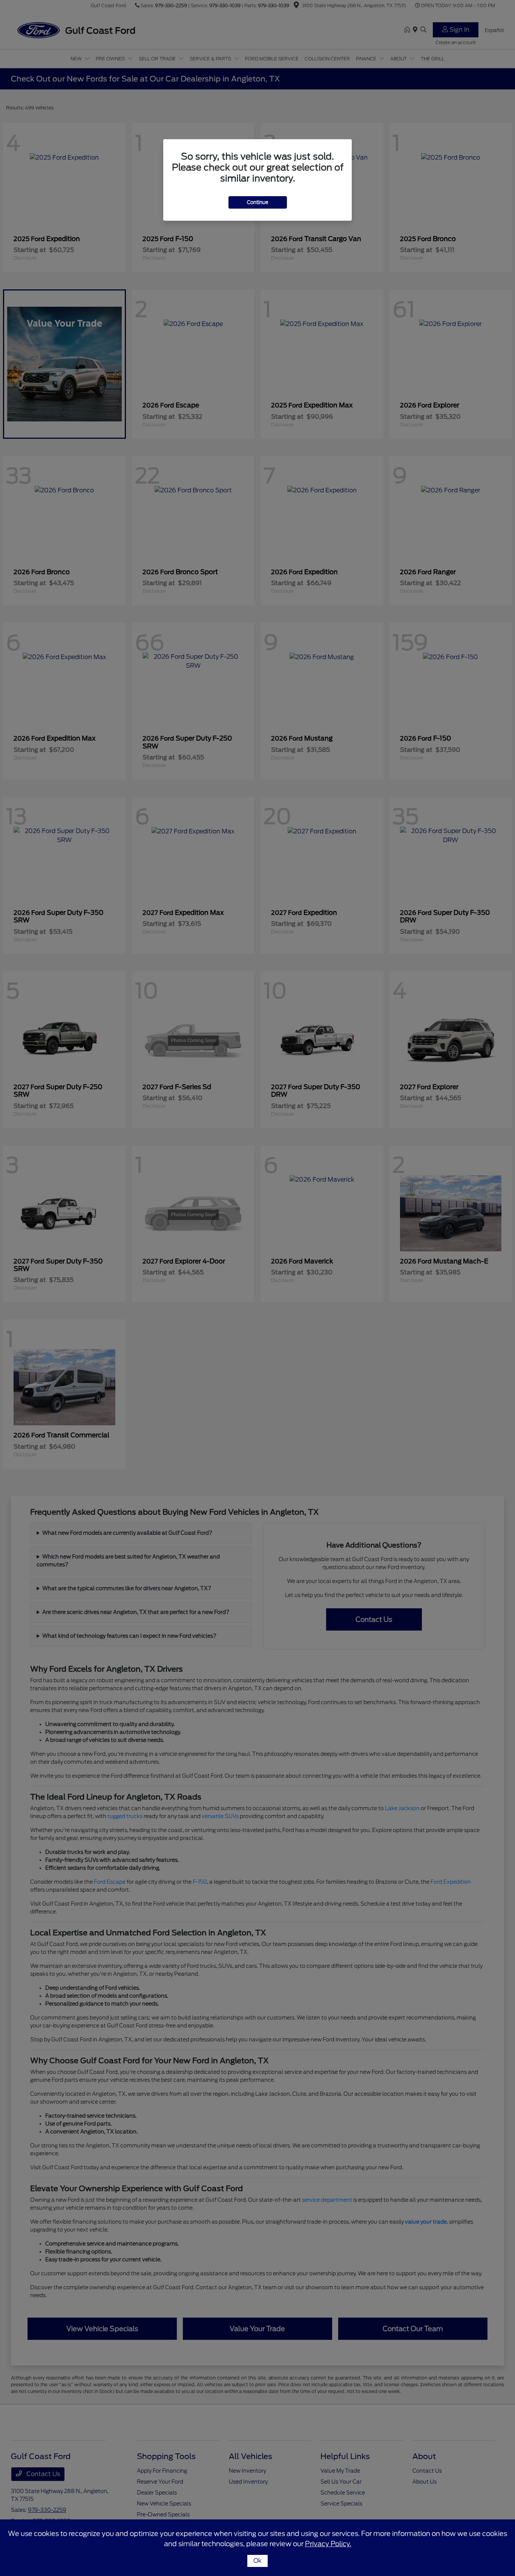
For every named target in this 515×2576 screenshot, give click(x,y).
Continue (258, 202)
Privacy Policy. (328, 2544)
